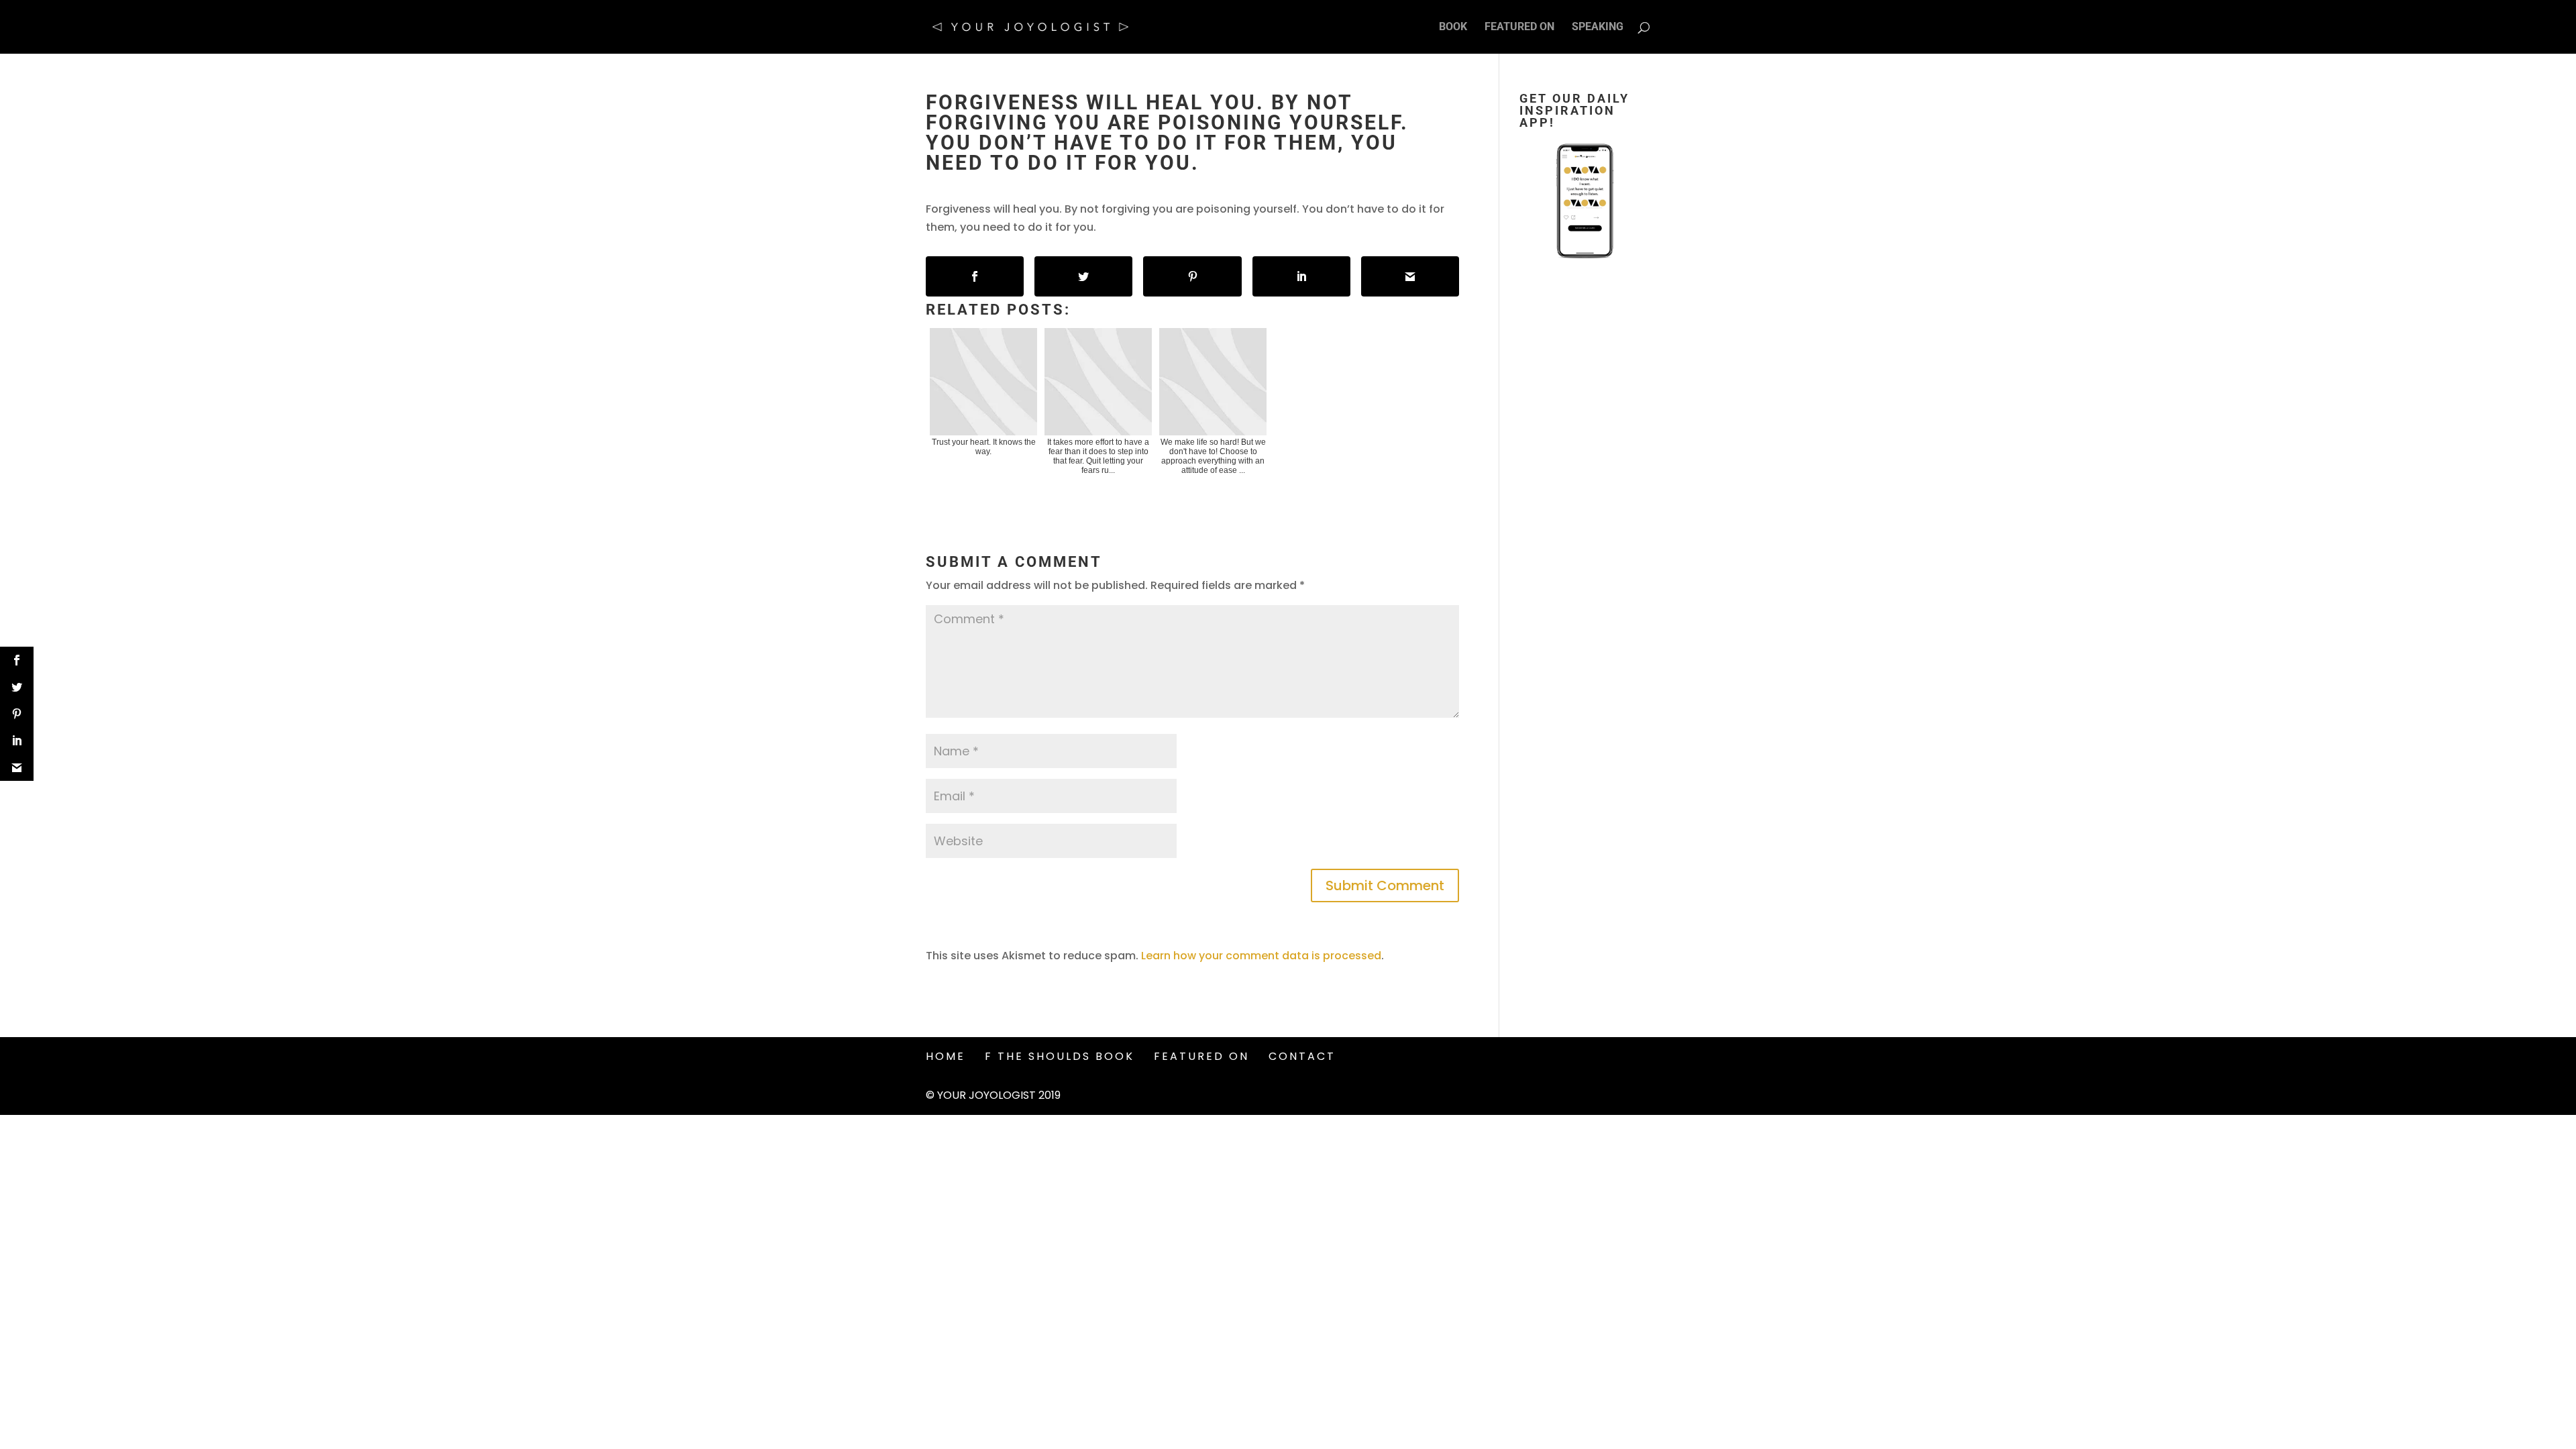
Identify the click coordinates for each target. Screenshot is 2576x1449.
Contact (1302, 1056)
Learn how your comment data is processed (1261, 956)
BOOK (1453, 28)
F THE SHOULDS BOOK (1060, 1056)
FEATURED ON (1519, 28)
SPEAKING (1598, 28)
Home (946, 1056)
